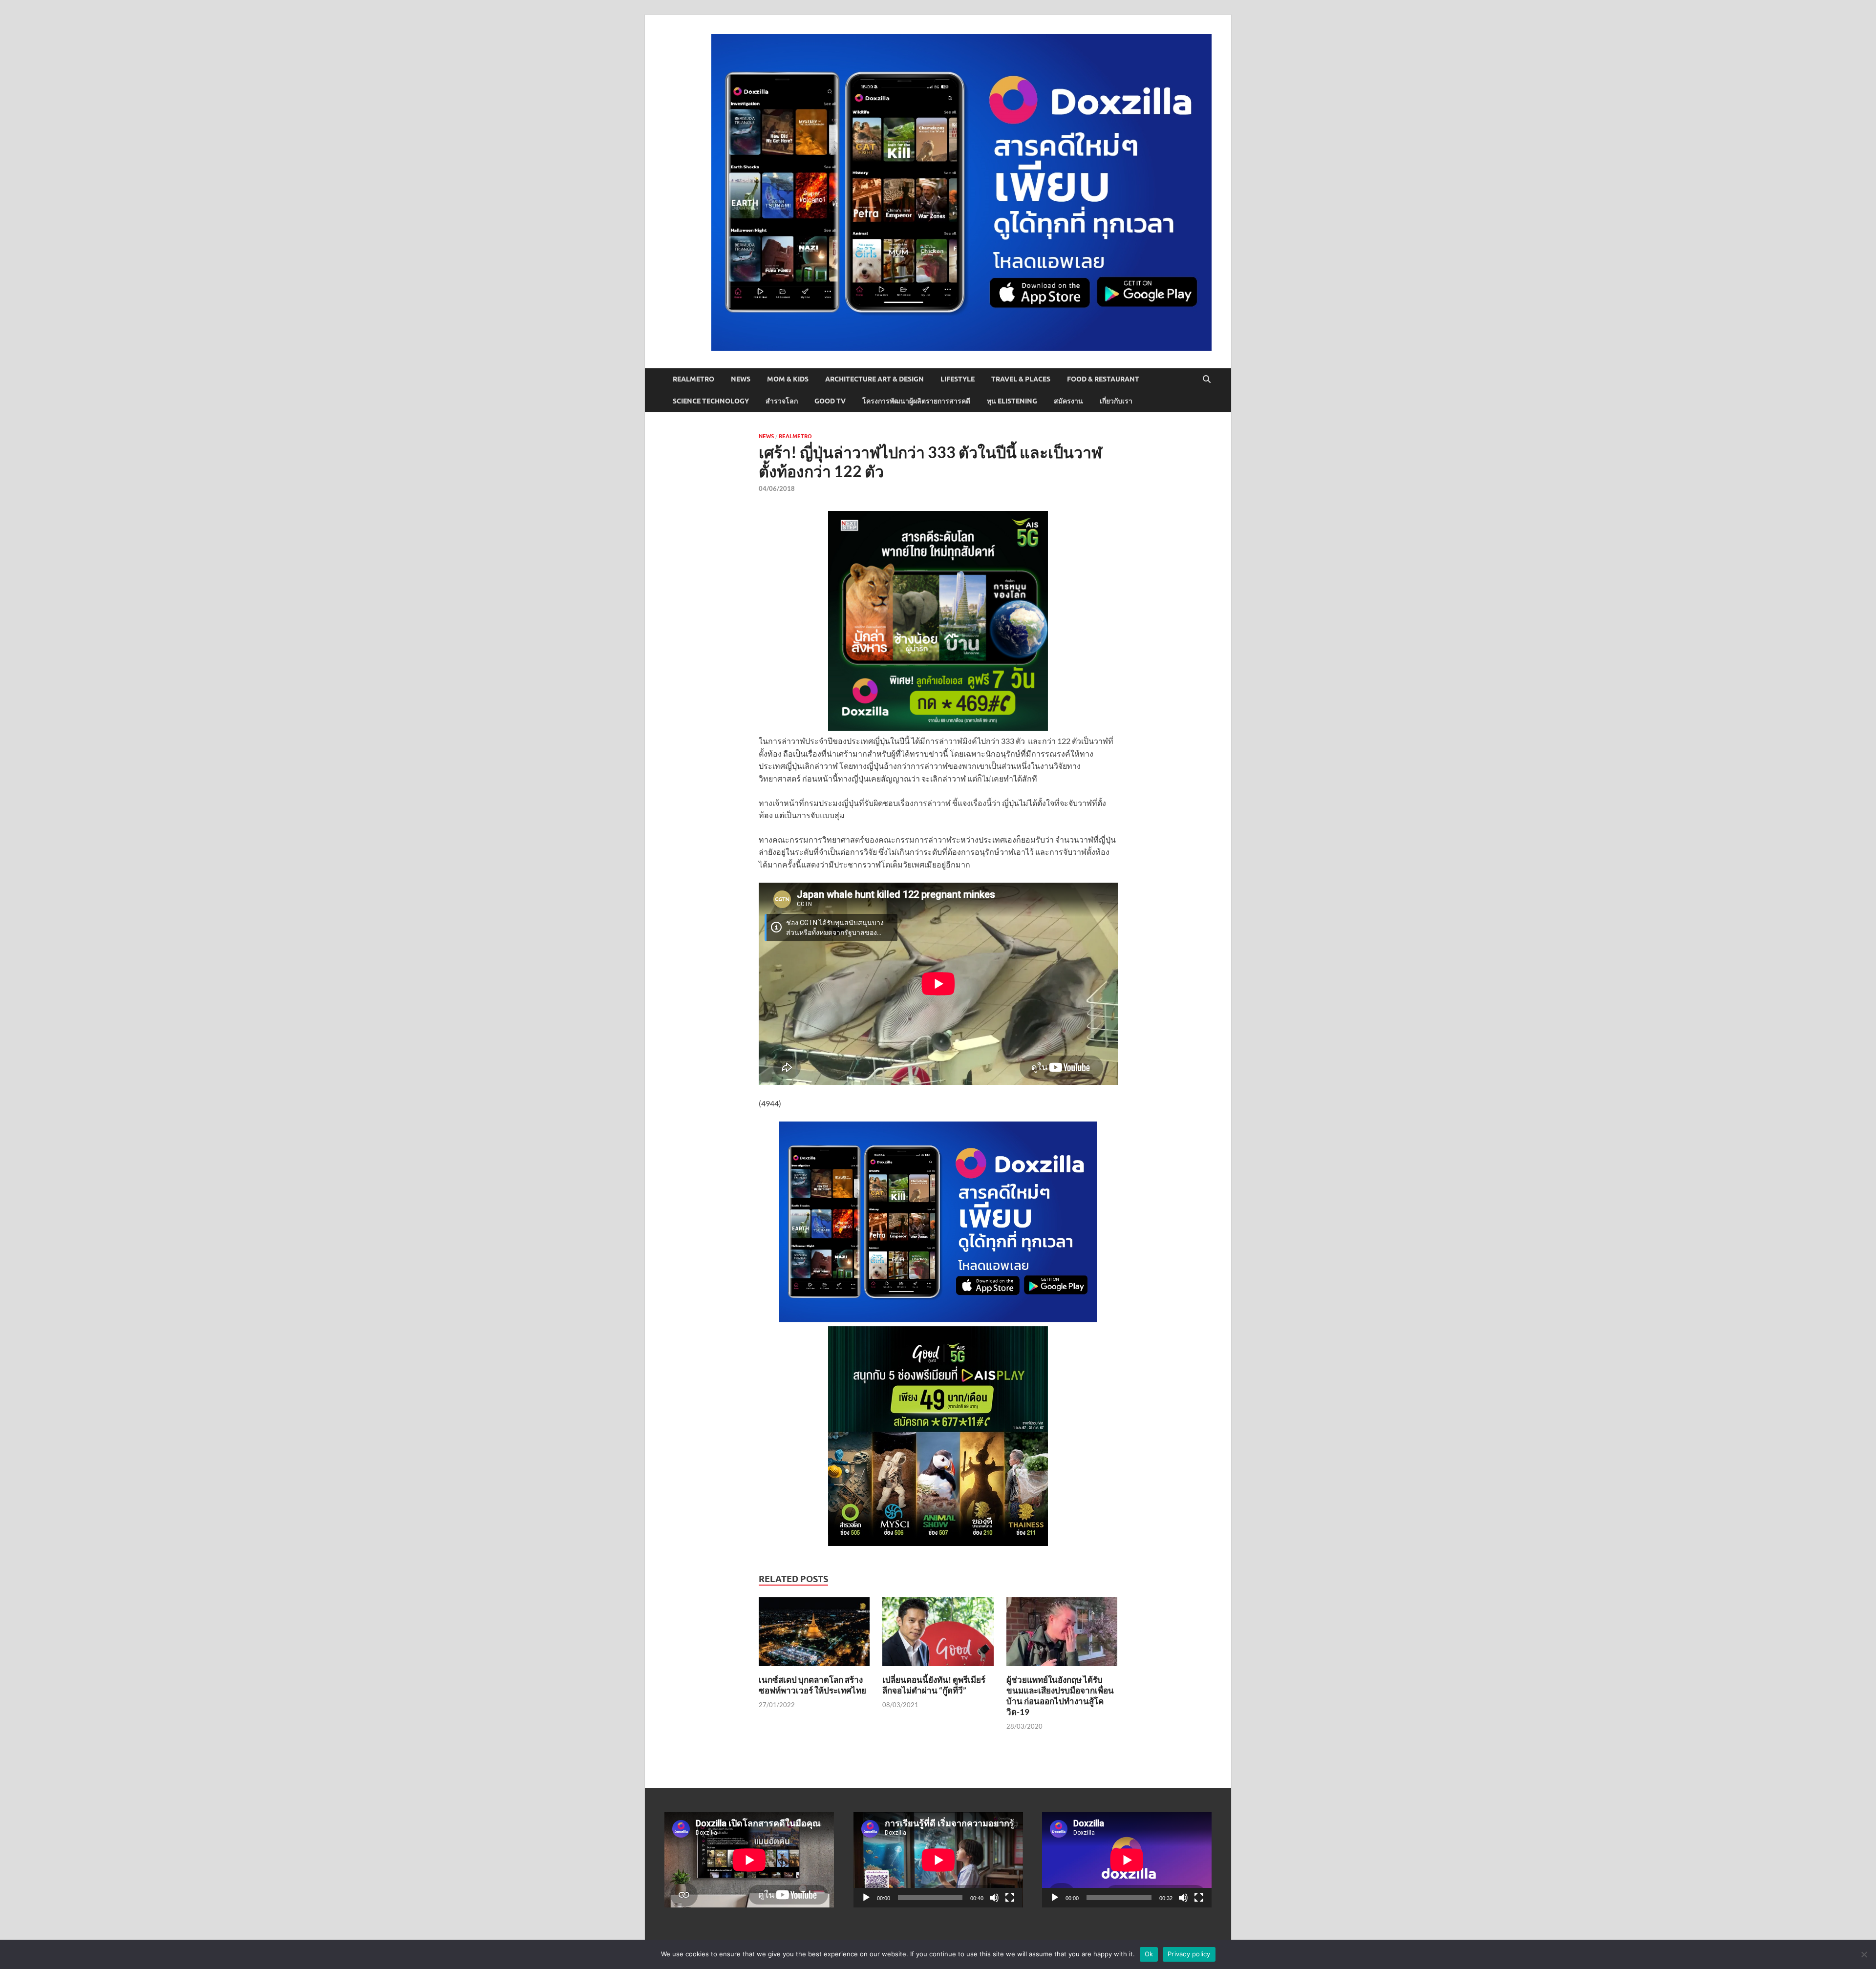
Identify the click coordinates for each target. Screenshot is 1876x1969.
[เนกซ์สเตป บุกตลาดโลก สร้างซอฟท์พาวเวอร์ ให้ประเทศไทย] (814, 1635)
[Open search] (1207, 380)
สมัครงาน (1068, 401)
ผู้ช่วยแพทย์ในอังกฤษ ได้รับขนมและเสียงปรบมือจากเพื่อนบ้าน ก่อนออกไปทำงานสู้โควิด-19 (1060, 1696)
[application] (938, 1860)
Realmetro (693, 379)
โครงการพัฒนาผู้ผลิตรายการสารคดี (916, 401)
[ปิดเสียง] (994, 1898)
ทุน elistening (1012, 401)
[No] (1864, 1954)
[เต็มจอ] (1010, 1898)
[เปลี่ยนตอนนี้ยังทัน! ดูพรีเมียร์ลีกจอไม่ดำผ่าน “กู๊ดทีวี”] (938, 1635)
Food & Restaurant (1103, 379)
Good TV (830, 401)
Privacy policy (1189, 1954)
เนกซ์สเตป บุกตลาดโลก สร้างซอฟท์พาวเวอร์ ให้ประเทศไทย (812, 1685)
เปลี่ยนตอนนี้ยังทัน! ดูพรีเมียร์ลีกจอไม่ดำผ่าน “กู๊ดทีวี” (934, 1685)
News (741, 379)
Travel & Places (1021, 379)
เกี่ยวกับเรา (1116, 401)
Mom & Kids (788, 379)
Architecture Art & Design (874, 379)
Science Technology (711, 401)
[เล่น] (866, 1898)
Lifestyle (958, 379)
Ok (1149, 1954)
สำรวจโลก (782, 401)
